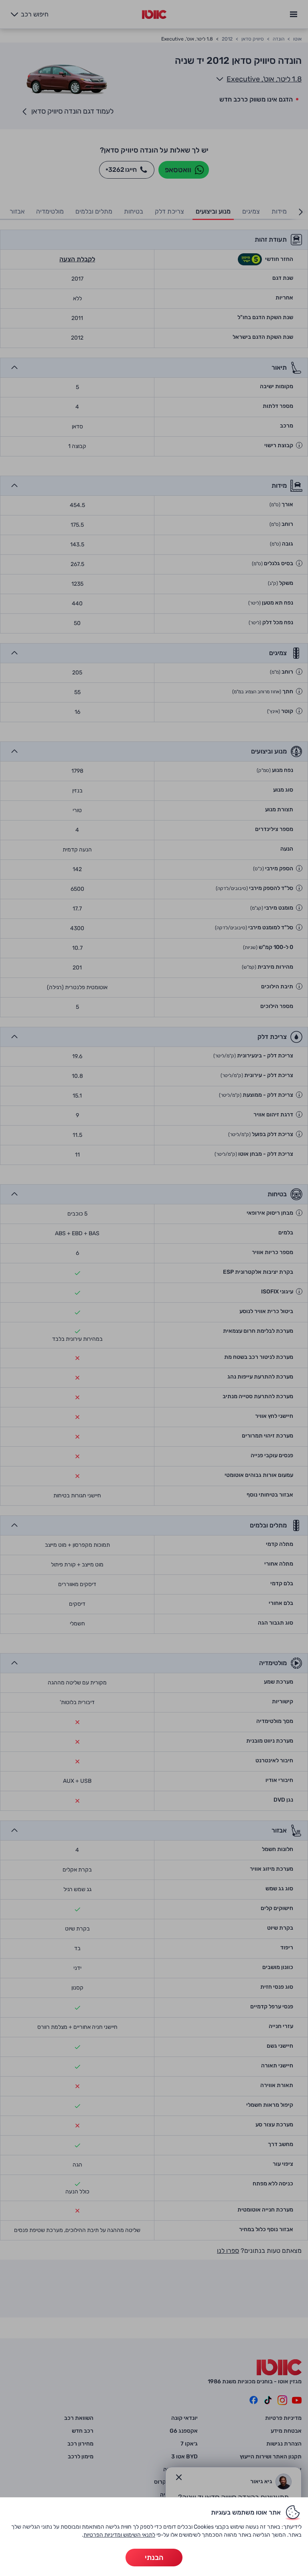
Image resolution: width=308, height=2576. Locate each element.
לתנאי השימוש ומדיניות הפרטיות (119, 2535)
